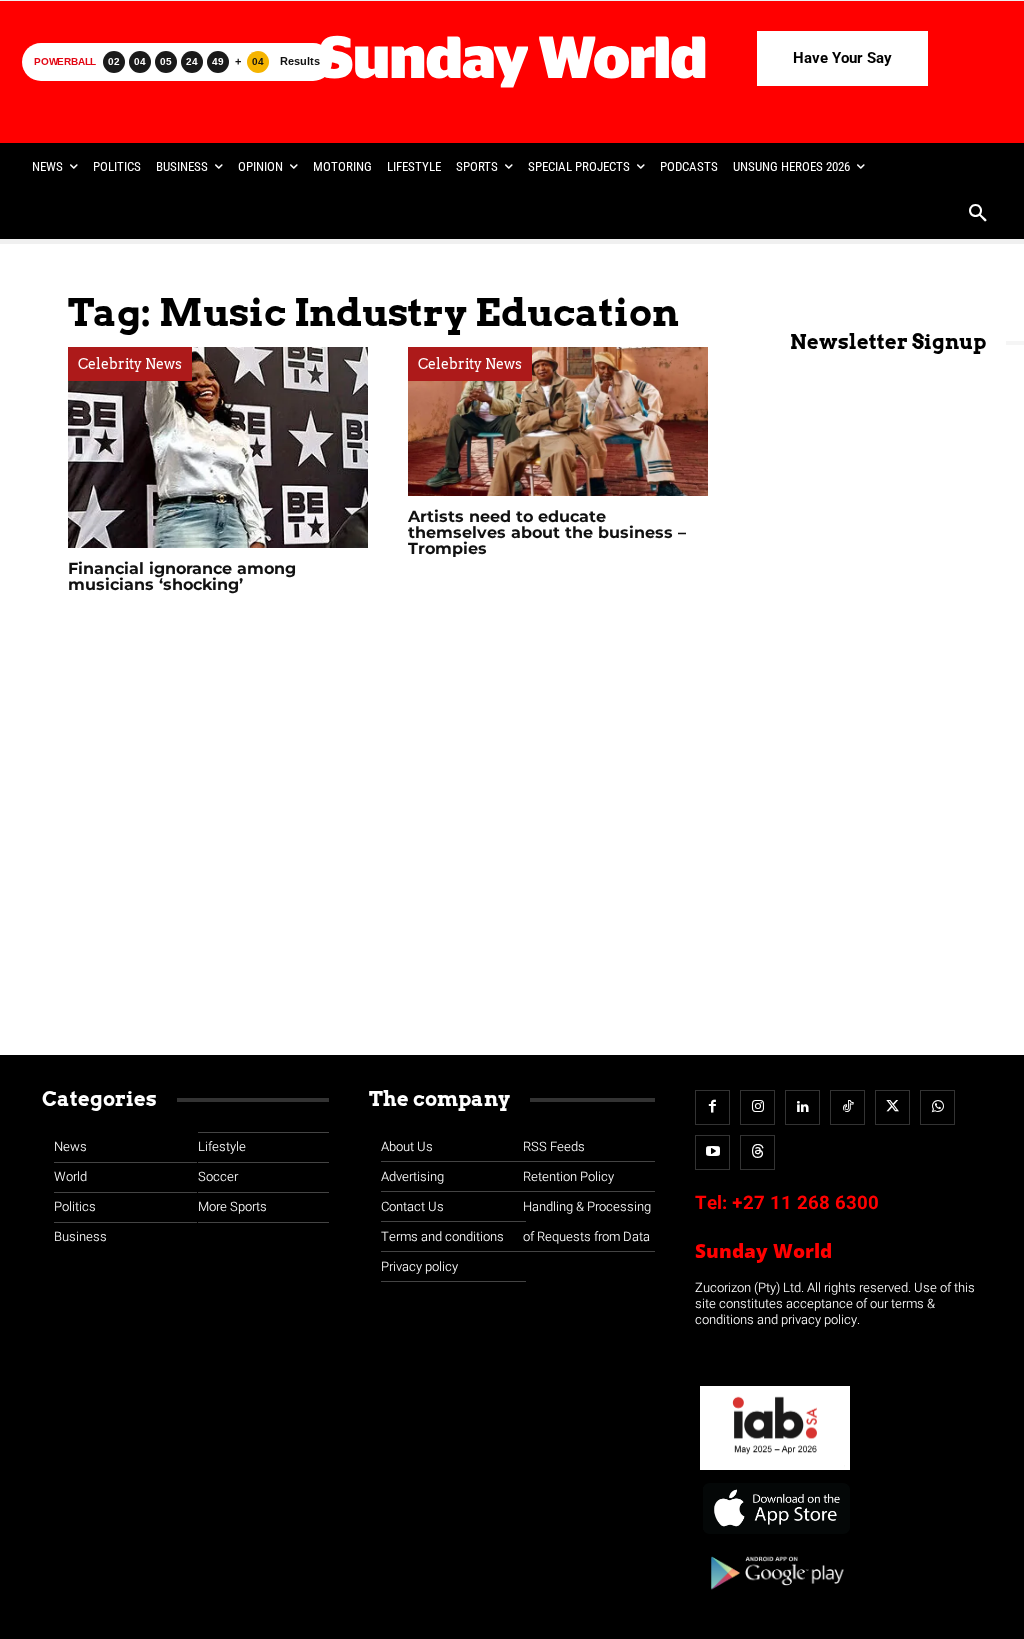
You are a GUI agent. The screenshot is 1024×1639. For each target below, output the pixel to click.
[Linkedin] (802, 1107)
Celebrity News (130, 364)
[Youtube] (712, 1152)
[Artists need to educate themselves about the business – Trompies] (558, 421)
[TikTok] (847, 1107)
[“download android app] (775, 1596)
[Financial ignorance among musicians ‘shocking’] (218, 447)
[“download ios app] (775, 1534)
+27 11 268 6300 (805, 1203)
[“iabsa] (775, 1470)
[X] (892, 1107)
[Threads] (757, 1152)
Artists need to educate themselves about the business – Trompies (547, 532)
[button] (978, 215)
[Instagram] (757, 1107)
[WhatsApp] (937, 1107)
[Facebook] (712, 1107)
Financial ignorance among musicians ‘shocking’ (182, 576)
